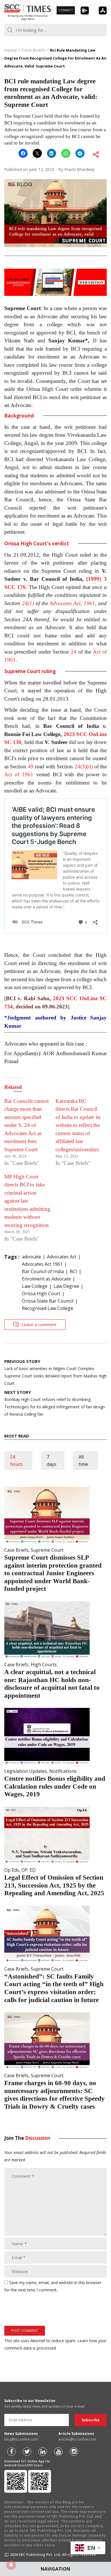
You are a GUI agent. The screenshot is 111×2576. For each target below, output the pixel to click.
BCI (73, 1271)
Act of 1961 (19, 774)
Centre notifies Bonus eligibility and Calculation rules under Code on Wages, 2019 (55, 1786)
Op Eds (12, 1870)
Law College (35, 1286)
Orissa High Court (41, 1294)
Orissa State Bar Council (48, 1301)
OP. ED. (29, 1870)
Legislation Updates (26, 1771)
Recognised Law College (48, 1308)
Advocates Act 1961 (42, 1264)
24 (74, 652)
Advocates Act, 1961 (72, 603)
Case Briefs (16, 1550)
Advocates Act (62, 1257)
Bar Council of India (43, 1271)
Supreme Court (47, 1550)
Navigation (55, 2569)
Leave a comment (39, 1324)
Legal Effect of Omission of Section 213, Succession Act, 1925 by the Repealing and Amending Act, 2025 (54, 1885)
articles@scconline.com (77, 2439)
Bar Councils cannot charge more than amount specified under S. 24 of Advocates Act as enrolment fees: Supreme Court (26, 1125)
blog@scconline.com (21, 2439)
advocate (31, 1257)
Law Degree (66, 1286)
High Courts (44, 1665)
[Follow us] (11, 2452)
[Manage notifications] (11, 2565)
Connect (66, 10)
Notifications (63, 1771)
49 (31, 767)
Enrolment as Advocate (46, 1279)
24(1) (28, 603)
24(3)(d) (84, 767)
